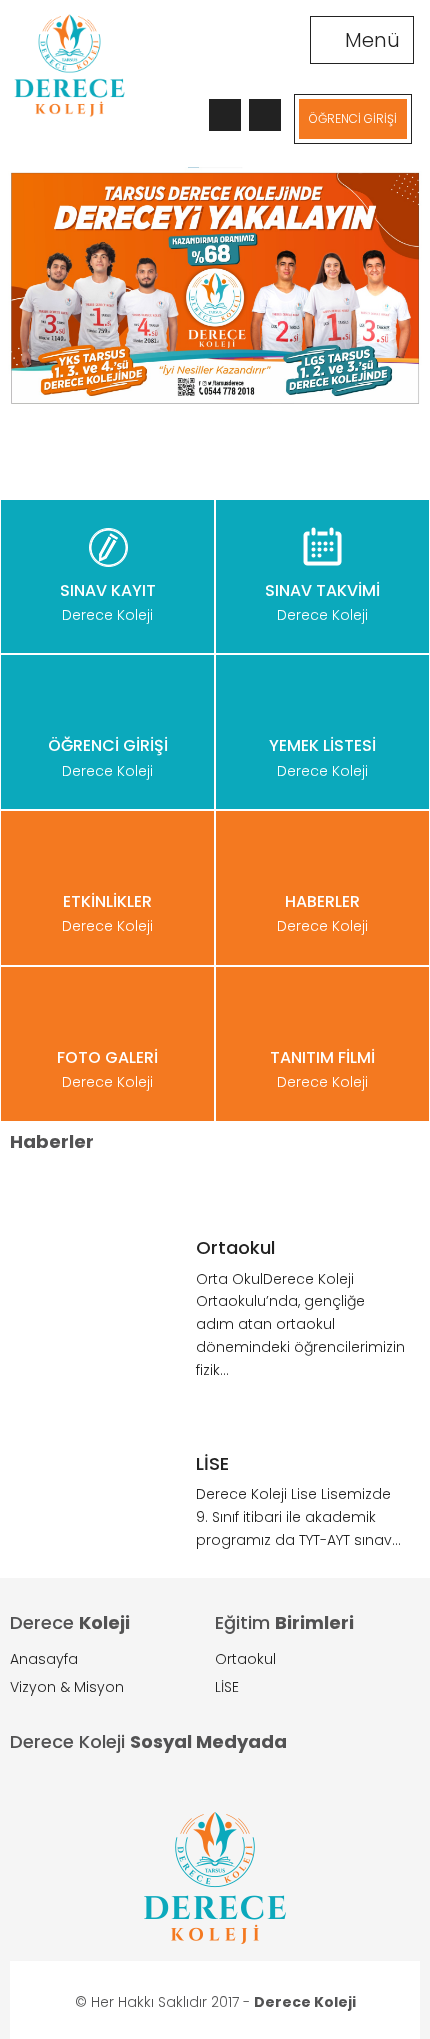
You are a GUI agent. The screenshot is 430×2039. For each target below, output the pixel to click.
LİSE (227, 1687)
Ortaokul (245, 1659)
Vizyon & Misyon (67, 1687)
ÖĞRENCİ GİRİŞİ (353, 118)
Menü (370, 40)
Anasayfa (44, 1659)
